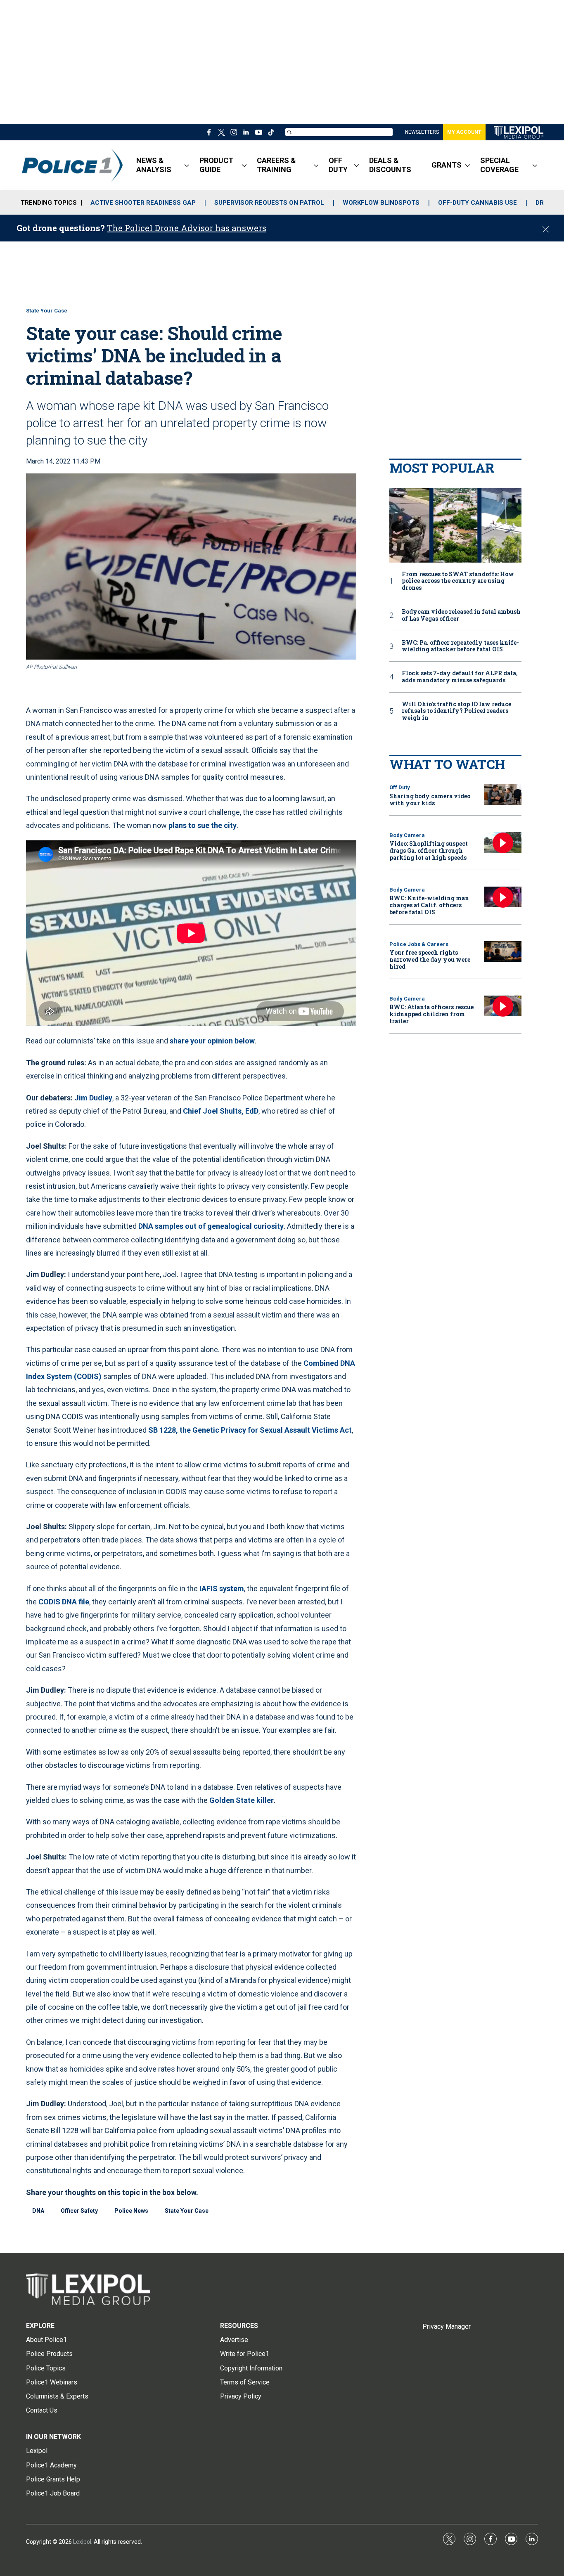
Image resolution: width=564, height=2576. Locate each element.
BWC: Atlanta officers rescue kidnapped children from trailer (431, 1014)
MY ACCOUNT (464, 132)
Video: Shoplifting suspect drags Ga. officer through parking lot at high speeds (429, 850)
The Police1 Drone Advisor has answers (187, 228)
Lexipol (82, 2542)
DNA (38, 2211)
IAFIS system (222, 1588)
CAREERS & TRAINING (276, 165)
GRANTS (447, 165)
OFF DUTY (338, 165)
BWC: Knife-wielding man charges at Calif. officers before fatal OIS (429, 905)
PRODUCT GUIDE (216, 165)
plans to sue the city (203, 825)
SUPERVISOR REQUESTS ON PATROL (269, 203)
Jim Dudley (93, 1098)
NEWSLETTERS (422, 132)
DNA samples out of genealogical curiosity (211, 1226)
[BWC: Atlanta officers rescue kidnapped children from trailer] (503, 1006)
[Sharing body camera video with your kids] (503, 795)
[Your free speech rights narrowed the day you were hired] (503, 952)
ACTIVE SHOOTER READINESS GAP (143, 203)
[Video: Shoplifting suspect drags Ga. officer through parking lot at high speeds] (503, 843)
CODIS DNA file (64, 1602)
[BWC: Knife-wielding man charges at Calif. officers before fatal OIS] (503, 897)
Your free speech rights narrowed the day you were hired (430, 959)
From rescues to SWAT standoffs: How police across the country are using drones (458, 581)
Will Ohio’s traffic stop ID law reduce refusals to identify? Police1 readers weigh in (456, 711)
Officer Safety (79, 2211)
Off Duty (400, 787)
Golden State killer (242, 1800)
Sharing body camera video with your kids (430, 800)
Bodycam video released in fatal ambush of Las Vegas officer (461, 615)
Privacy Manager (447, 2326)
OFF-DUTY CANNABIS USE (478, 203)
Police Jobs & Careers (419, 944)
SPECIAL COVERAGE (499, 165)
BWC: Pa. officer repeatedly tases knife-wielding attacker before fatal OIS (460, 646)
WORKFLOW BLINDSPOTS (381, 203)
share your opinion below (212, 1041)
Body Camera (407, 835)
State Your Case (47, 311)
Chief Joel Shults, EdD (220, 1111)
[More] (187, 165)
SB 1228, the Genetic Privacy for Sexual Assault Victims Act (250, 1430)
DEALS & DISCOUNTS (390, 165)
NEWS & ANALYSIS (154, 165)
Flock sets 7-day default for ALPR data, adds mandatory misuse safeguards (460, 677)
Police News (131, 2211)
